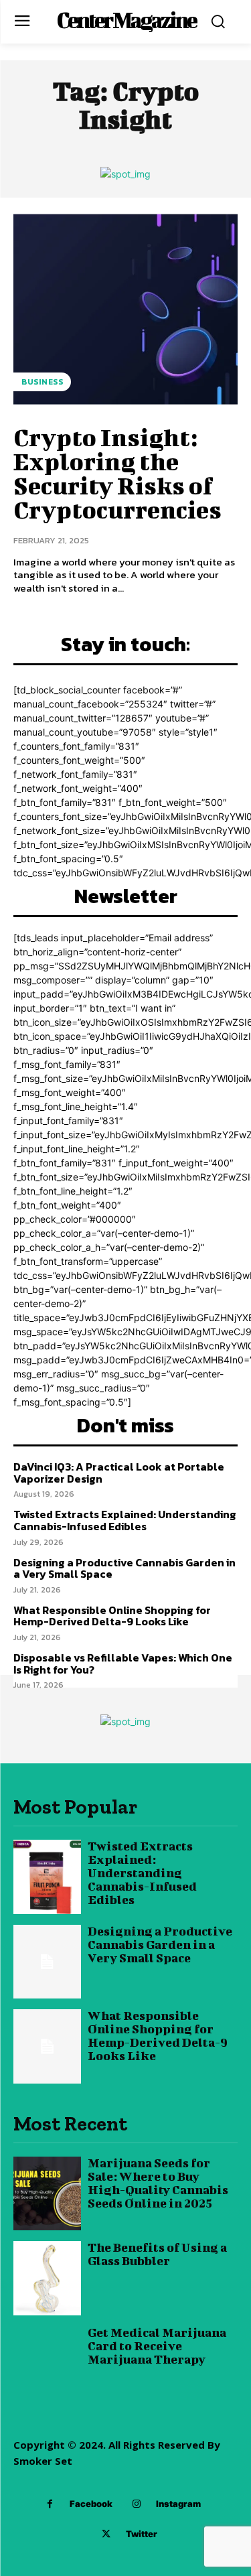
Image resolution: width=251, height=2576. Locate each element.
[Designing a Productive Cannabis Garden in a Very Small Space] (47, 1962)
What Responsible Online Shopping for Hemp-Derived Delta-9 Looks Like (112, 1616)
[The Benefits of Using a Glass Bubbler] (47, 2278)
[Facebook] (50, 2504)
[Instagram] (136, 2504)
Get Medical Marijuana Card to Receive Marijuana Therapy (157, 2346)
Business (42, 382)
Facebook (91, 2504)
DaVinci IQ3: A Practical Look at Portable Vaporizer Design (119, 1473)
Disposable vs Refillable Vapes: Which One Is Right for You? (123, 1664)
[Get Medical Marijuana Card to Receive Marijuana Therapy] (47, 2363)
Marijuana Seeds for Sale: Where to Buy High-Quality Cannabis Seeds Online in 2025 (158, 2183)
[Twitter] (106, 2534)
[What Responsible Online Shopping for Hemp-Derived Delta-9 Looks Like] (47, 2046)
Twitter (142, 2534)
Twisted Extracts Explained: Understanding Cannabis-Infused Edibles (125, 1520)
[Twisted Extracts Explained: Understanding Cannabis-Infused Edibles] (47, 1877)
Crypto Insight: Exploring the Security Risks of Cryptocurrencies (117, 473)
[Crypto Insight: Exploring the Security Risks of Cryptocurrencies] (125, 309)
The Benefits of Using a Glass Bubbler (157, 2254)
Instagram (178, 2504)
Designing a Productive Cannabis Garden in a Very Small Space (124, 1568)
